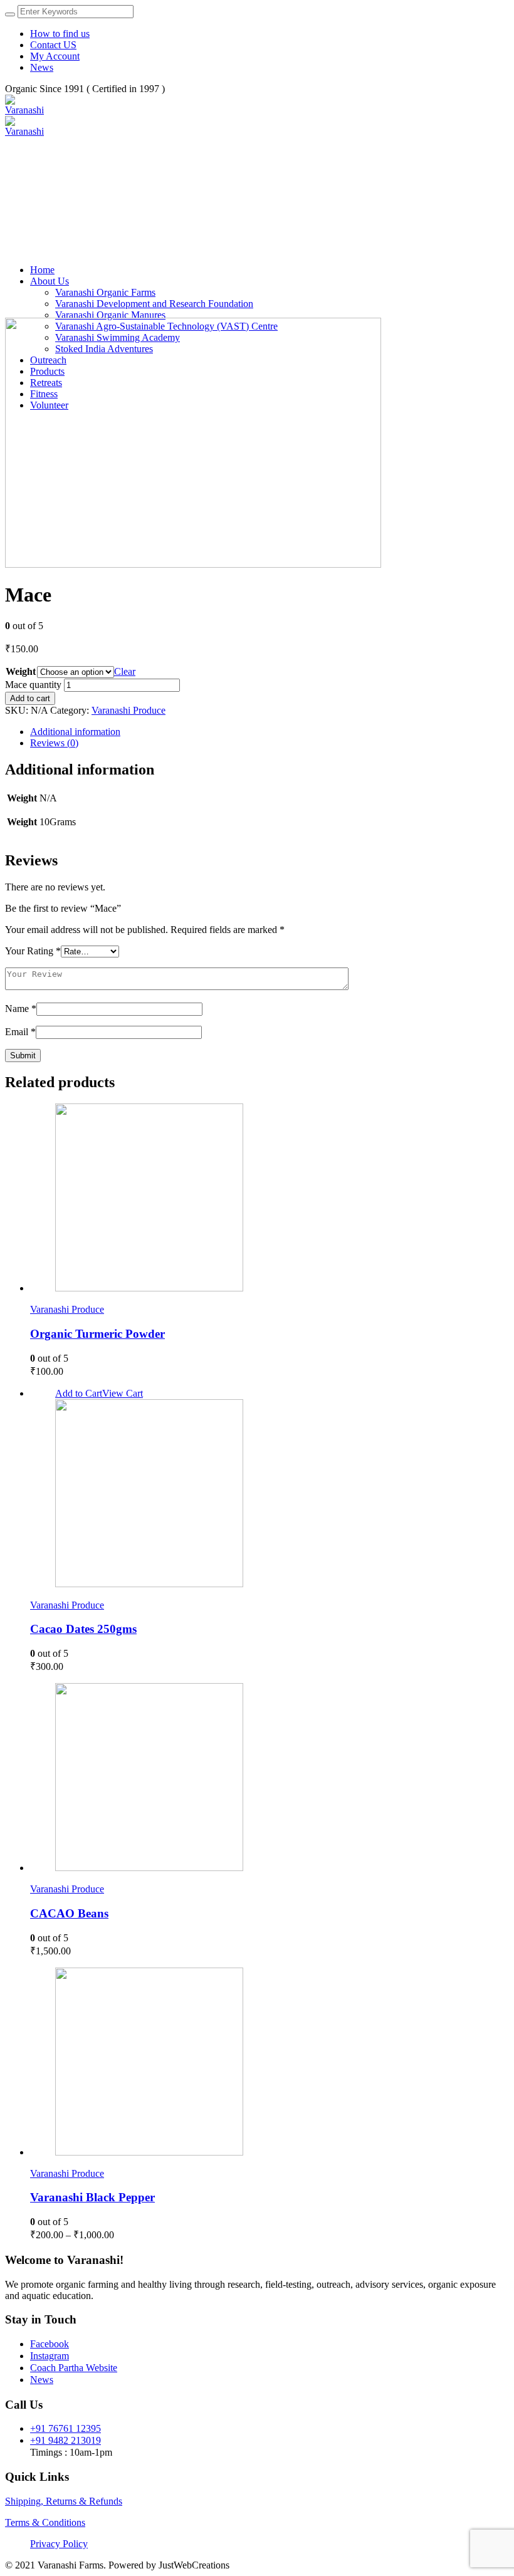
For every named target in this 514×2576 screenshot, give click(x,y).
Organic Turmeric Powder (97, 1334)
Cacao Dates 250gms (83, 1629)
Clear (125, 671)
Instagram (50, 2356)
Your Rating (33, 951)
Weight (21, 671)
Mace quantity (33, 685)
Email (20, 1032)
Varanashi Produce (128, 710)
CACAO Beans (69, 1913)
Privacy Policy (59, 2544)
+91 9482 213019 (66, 2440)
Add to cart (30, 698)
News (42, 2380)
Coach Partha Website (74, 2368)
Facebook (50, 2344)
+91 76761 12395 (66, 2428)
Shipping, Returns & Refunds (64, 2501)
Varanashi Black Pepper (92, 2197)
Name (21, 1009)
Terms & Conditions (45, 2522)
